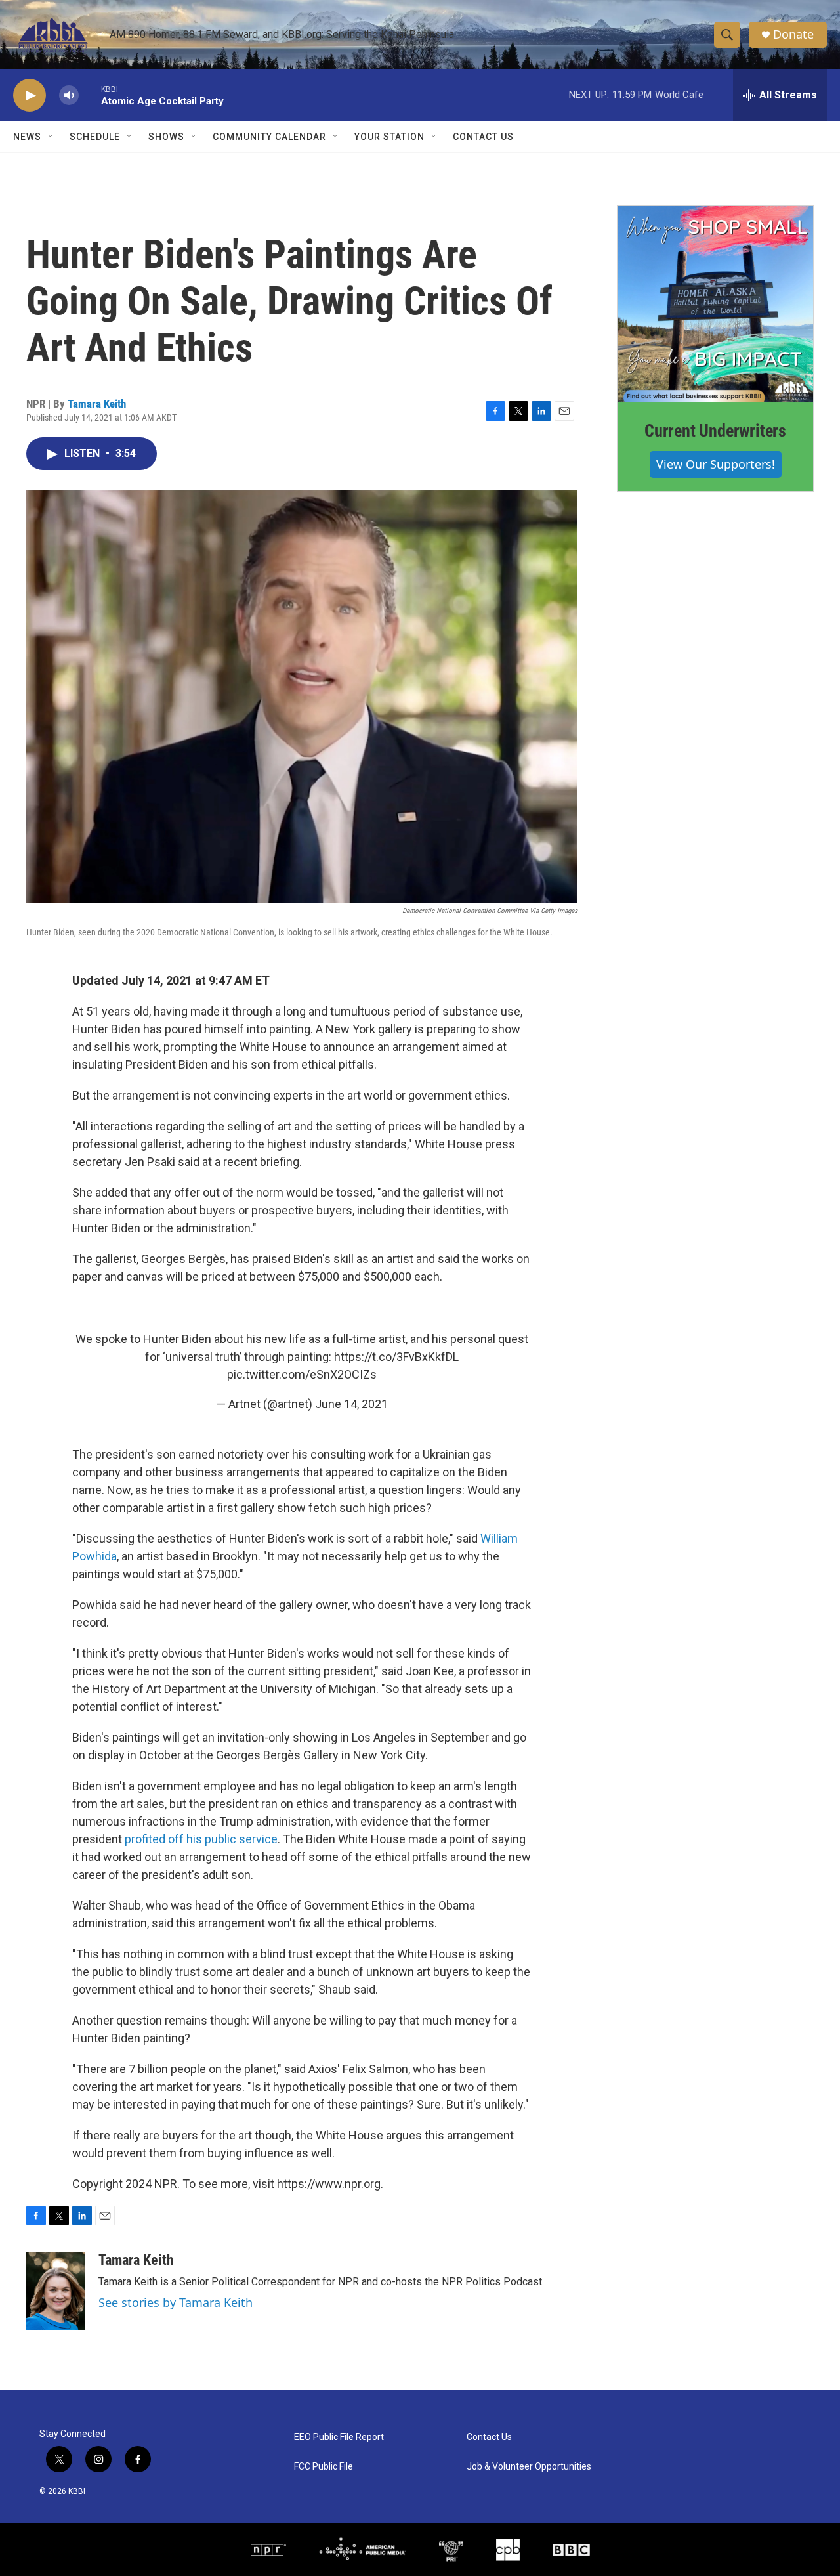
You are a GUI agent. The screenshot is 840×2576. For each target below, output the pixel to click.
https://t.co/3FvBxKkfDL (396, 1357)
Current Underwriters (715, 431)
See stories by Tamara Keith (176, 2302)
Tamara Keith (97, 404)
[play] (30, 96)
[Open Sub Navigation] (51, 137)
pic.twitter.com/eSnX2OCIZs (302, 1374)
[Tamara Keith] (56, 2291)
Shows (166, 137)
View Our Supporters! (716, 464)
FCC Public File (324, 2467)
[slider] (90, 95)
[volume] (69, 96)
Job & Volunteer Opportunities (529, 2467)
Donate (793, 34)
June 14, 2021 (351, 1404)
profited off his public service (201, 1839)
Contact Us (483, 137)
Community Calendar (269, 137)
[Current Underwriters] (715, 304)
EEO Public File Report (339, 2437)
